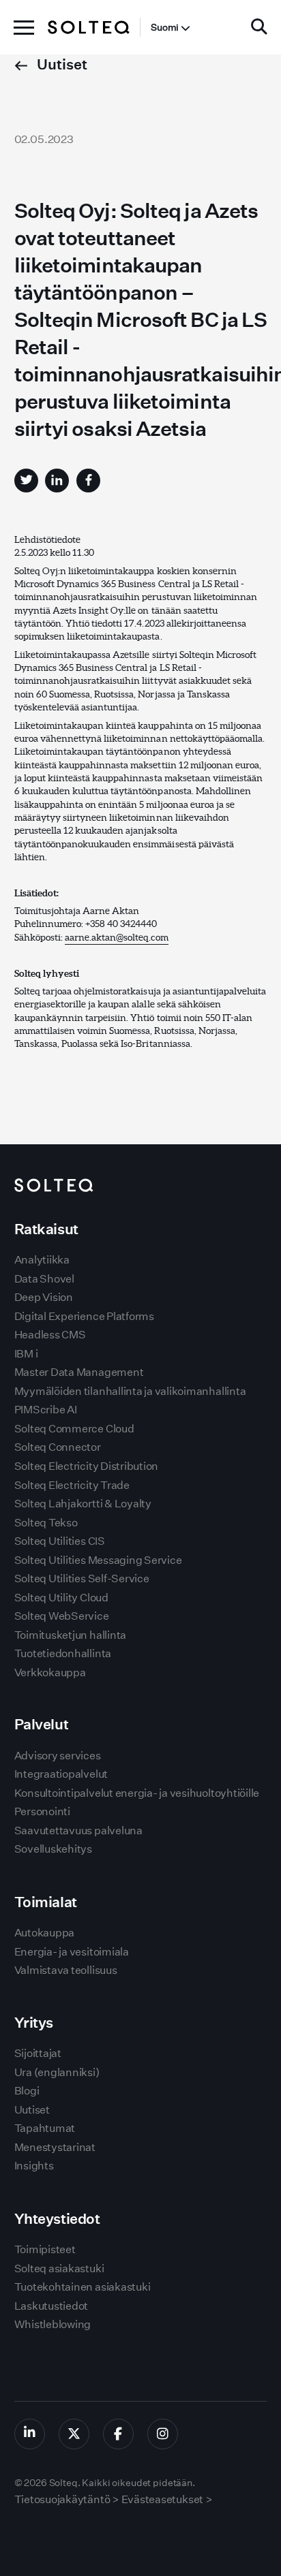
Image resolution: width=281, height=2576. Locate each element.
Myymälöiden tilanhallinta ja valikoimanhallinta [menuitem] (130, 1391)
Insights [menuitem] (34, 2166)
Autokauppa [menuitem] (45, 1933)
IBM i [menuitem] (26, 1354)
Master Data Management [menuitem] (79, 1372)
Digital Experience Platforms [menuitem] (84, 1316)
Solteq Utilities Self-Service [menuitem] (82, 1578)
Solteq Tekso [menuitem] (46, 1523)
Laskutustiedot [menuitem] (51, 2306)
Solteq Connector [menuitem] (58, 1447)
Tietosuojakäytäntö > (67, 2499)
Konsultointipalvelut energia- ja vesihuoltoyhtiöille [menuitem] (137, 1793)
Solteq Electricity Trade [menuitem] (72, 1485)
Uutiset (61, 64)
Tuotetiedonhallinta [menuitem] (63, 1653)
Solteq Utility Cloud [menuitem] (61, 1598)
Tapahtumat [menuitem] (45, 2128)
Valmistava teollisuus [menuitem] (66, 1970)
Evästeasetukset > (167, 2499)
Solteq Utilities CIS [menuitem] (60, 1541)
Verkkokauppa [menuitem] (50, 1672)
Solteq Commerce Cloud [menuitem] (74, 1429)
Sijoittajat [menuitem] (38, 2053)
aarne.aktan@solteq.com (117, 937)
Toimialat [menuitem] (46, 1902)
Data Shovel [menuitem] (44, 1279)
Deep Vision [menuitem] (44, 1297)
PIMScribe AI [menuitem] (46, 1410)
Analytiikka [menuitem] (42, 1260)
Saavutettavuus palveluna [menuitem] (78, 1831)
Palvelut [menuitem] (42, 1724)
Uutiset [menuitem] (32, 2110)
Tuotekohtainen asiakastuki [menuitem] (83, 2287)
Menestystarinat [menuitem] (55, 2147)
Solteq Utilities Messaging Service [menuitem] (98, 1560)
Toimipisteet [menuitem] (45, 2249)
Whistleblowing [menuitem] (53, 2324)
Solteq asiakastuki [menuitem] (59, 2268)
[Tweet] (26, 481)
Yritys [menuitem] (34, 2023)
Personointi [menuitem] (42, 1811)
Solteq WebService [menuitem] (62, 1616)
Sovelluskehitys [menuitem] (53, 1849)
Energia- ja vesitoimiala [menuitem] (72, 1952)
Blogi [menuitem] (27, 2091)
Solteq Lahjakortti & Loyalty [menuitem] (83, 1504)
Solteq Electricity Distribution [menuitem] (87, 1466)
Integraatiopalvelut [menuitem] (61, 1774)
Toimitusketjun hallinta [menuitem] (70, 1635)
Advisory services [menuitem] (58, 1756)
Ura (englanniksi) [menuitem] (57, 2072)
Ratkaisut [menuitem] (46, 1229)
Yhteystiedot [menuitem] (57, 2219)
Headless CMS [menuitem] (50, 1335)
